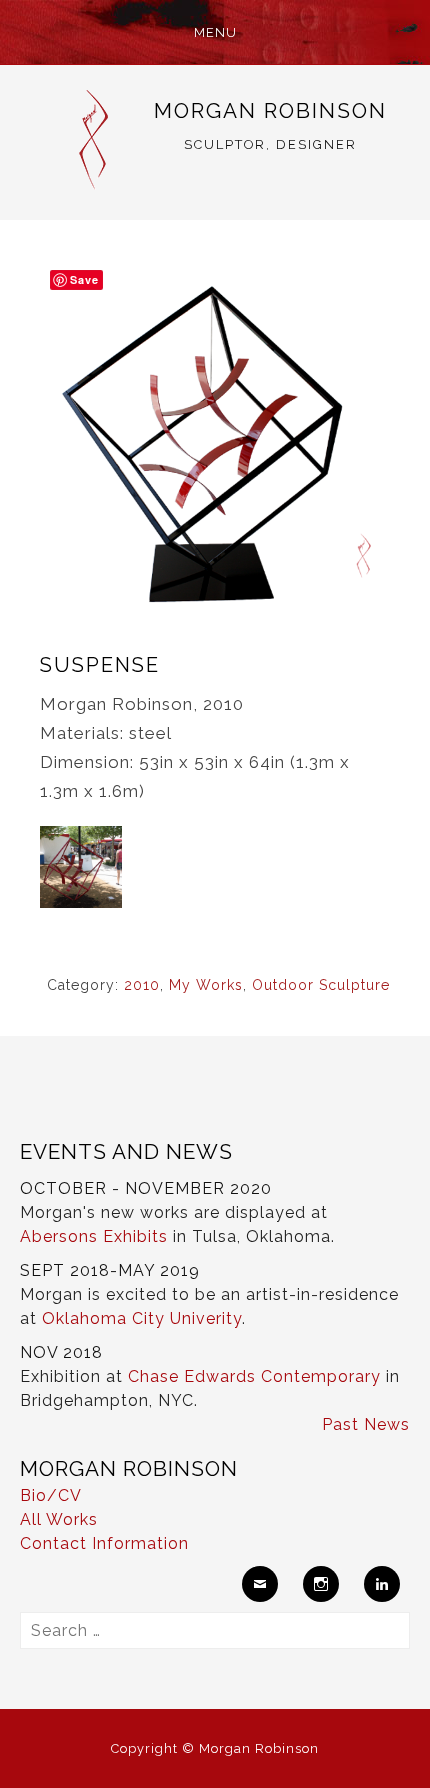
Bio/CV (51, 1495)
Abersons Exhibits (94, 1236)
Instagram (321, 1584)
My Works (206, 985)
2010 (142, 985)
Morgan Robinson (270, 110)
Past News (366, 1424)
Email (260, 1584)
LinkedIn (382, 1584)
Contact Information (104, 1543)
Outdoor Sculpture (321, 985)
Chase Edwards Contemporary (254, 1376)
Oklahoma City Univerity (142, 1318)
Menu (215, 32)
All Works (59, 1519)
